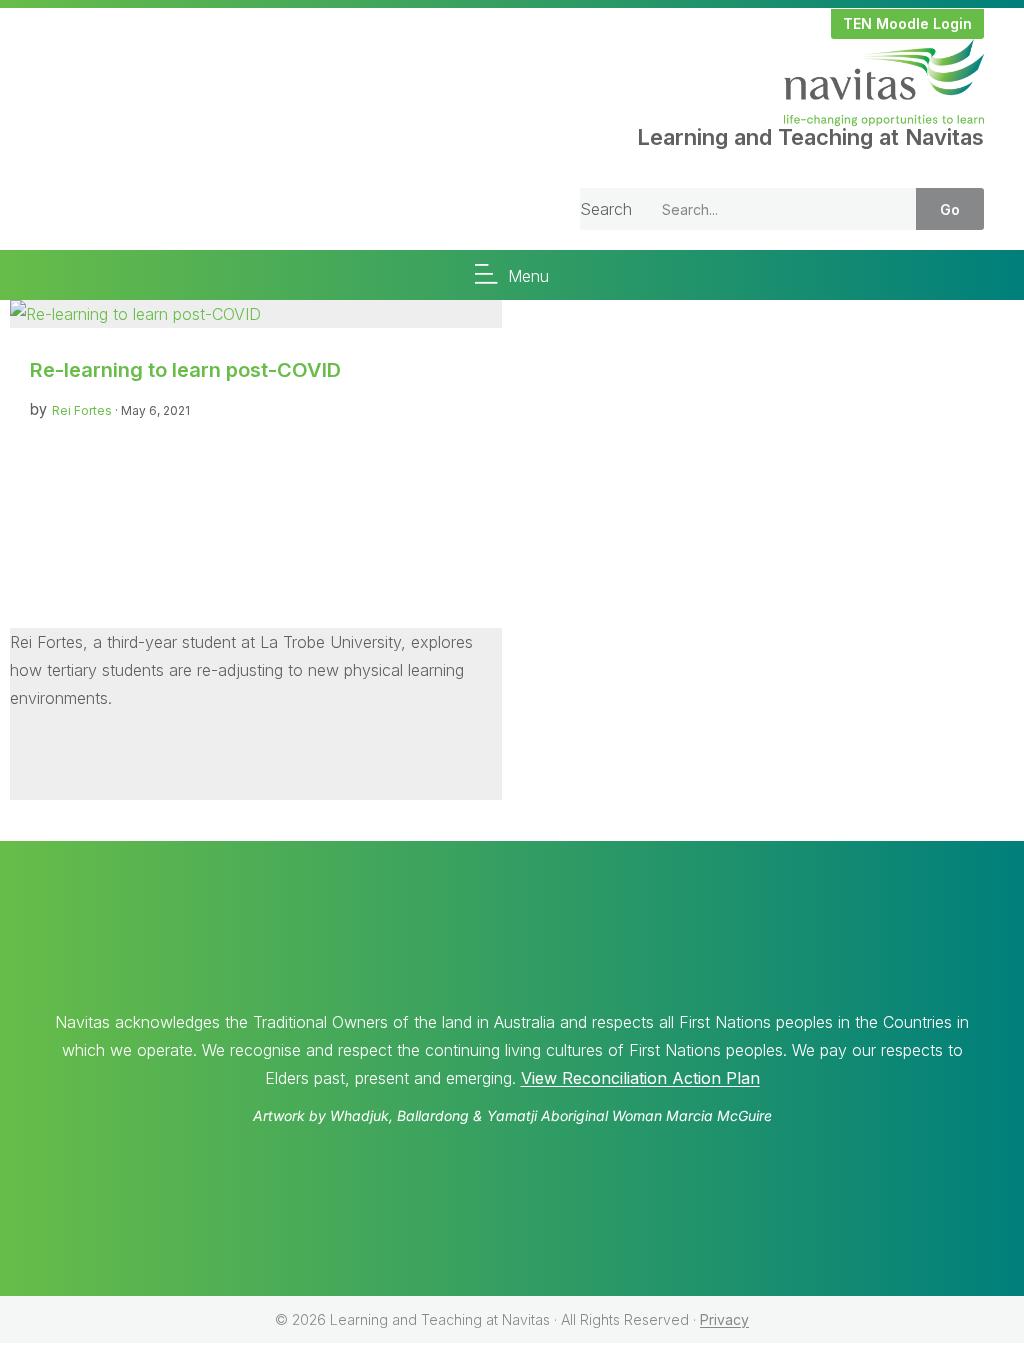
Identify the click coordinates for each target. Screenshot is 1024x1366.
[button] (907, 24)
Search (606, 209)
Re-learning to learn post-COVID (185, 370)
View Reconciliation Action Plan (640, 1078)
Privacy (724, 1319)
